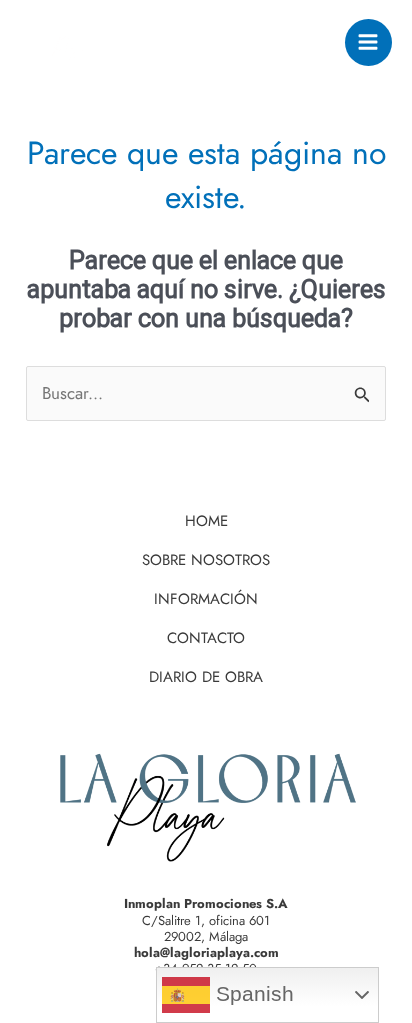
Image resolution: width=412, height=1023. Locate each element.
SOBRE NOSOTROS (206, 560)
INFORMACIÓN (206, 599)
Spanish (252, 994)
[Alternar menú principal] (369, 43)
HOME (206, 521)
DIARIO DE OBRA (206, 677)
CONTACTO (206, 638)
